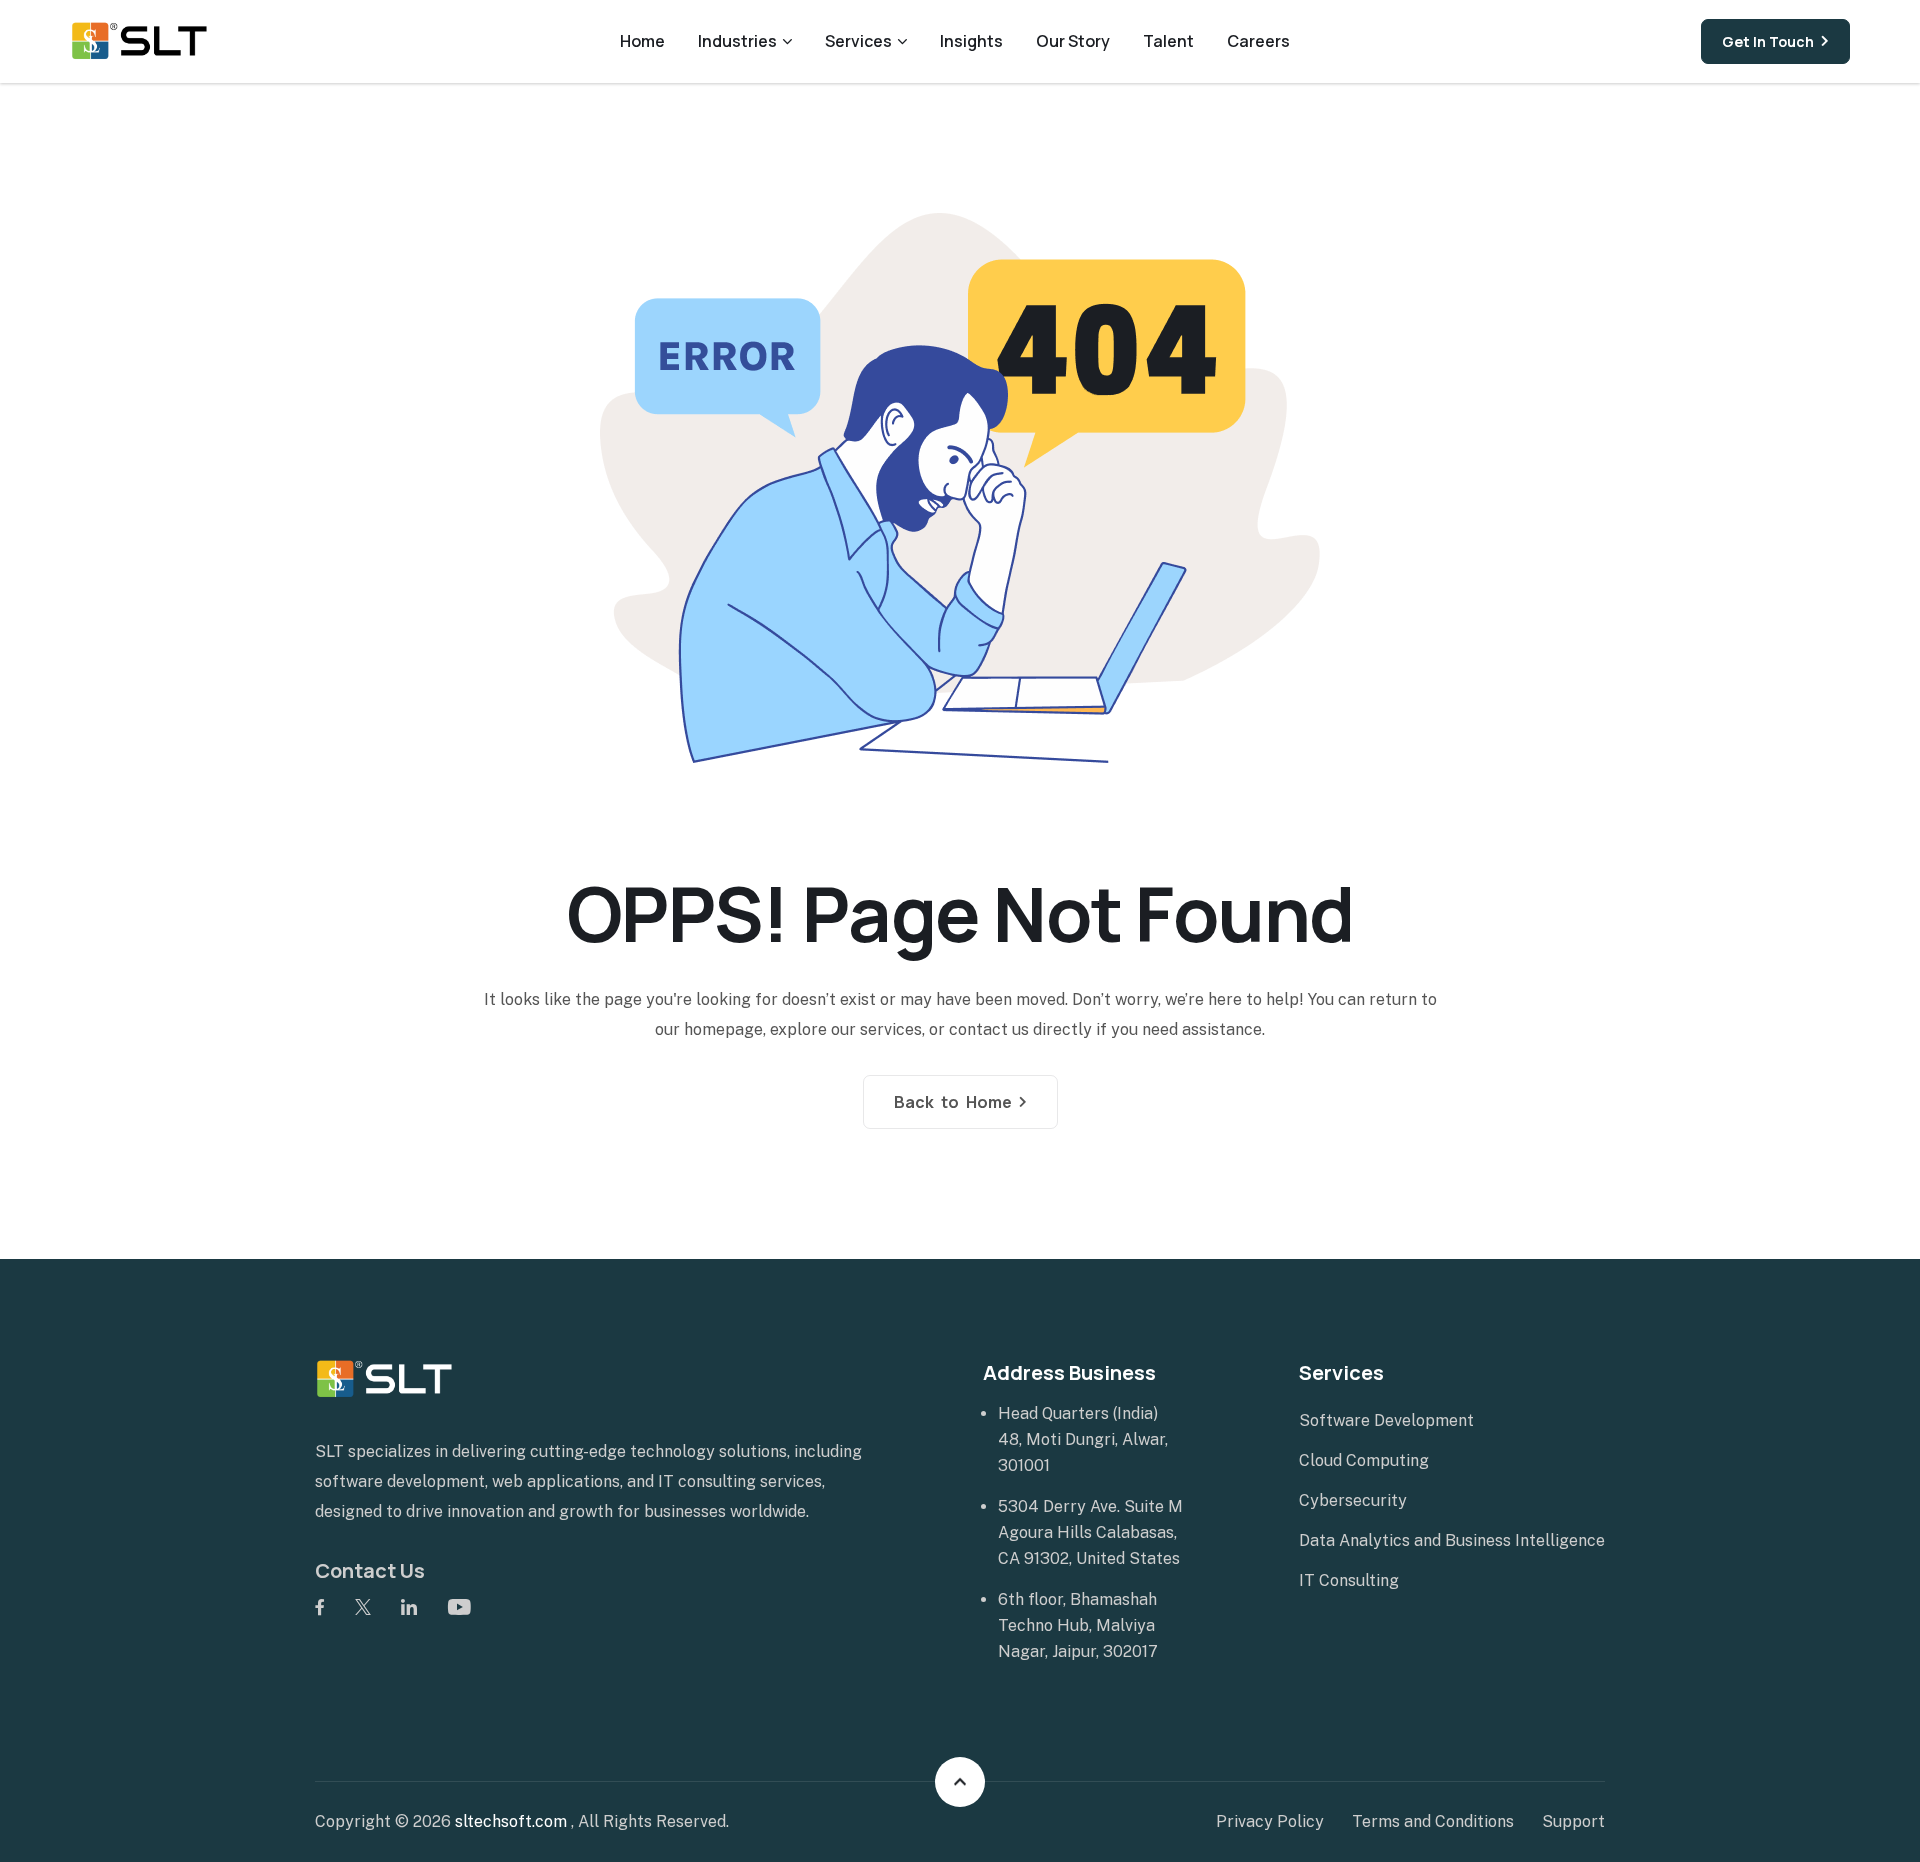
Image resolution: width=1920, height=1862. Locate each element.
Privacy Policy (1270, 1821)
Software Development (1386, 1420)
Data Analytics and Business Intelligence (1452, 1540)
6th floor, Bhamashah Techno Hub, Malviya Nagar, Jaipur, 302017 (1078, 1625)
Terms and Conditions (1433, 1821)
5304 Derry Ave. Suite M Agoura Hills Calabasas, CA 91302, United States (1090, 1532)
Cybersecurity (1353, 1500)
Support (1573, 1821)
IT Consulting (1349, 1580)
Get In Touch (1768, 41)
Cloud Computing (1364, 1460)
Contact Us (370, 1570)
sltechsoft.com (513, 1821)
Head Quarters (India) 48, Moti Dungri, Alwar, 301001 (1083, 1439)
